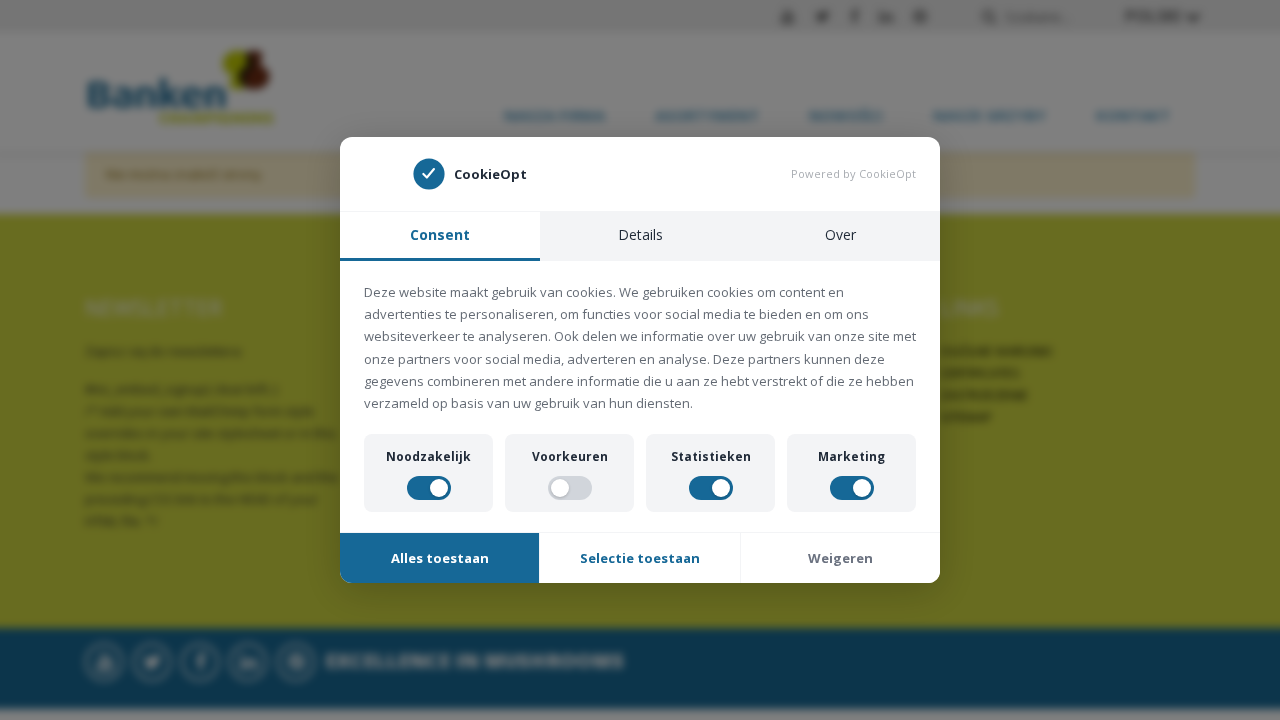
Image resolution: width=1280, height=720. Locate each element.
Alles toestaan (440, 558)
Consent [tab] (440, 234)
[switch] (429, 488)
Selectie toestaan (640, 558)
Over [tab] (840, 234)
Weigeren (840, 558)
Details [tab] (640, 234)
